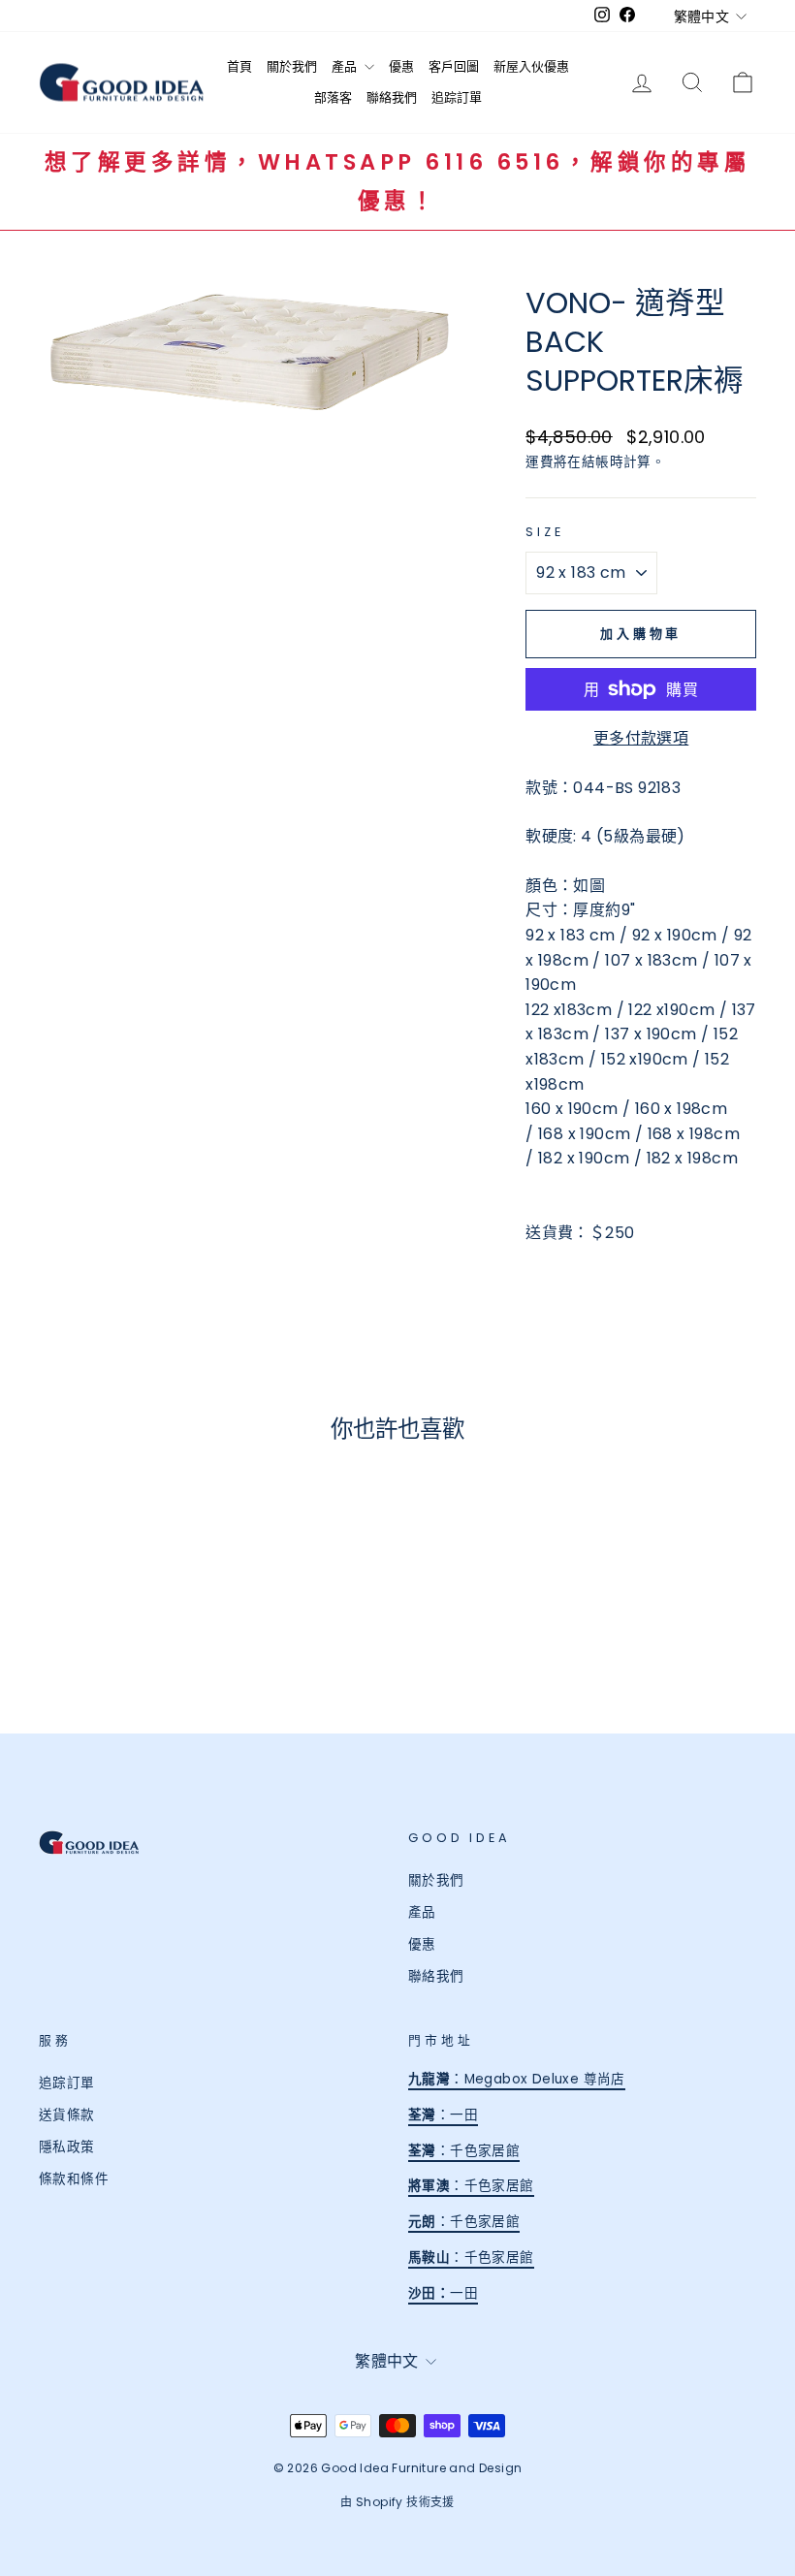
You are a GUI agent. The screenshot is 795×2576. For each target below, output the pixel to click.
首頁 (239, 66)
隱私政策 (67, 2147)
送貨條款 (67, 2115)
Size (544, 532)
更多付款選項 (641, 738)
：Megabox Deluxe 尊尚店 (517, 2079)
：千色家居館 (464, 2151)
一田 (457, 2293)
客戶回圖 (454, 66)
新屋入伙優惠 (531, 66)
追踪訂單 (457, 97)
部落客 (333, 97)
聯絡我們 (392, 97)
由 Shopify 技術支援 (397, 2502)
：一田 (443, 2115)
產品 (346, 66)
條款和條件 (74, 2179)
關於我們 (292, 66)
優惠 (401, 66)
